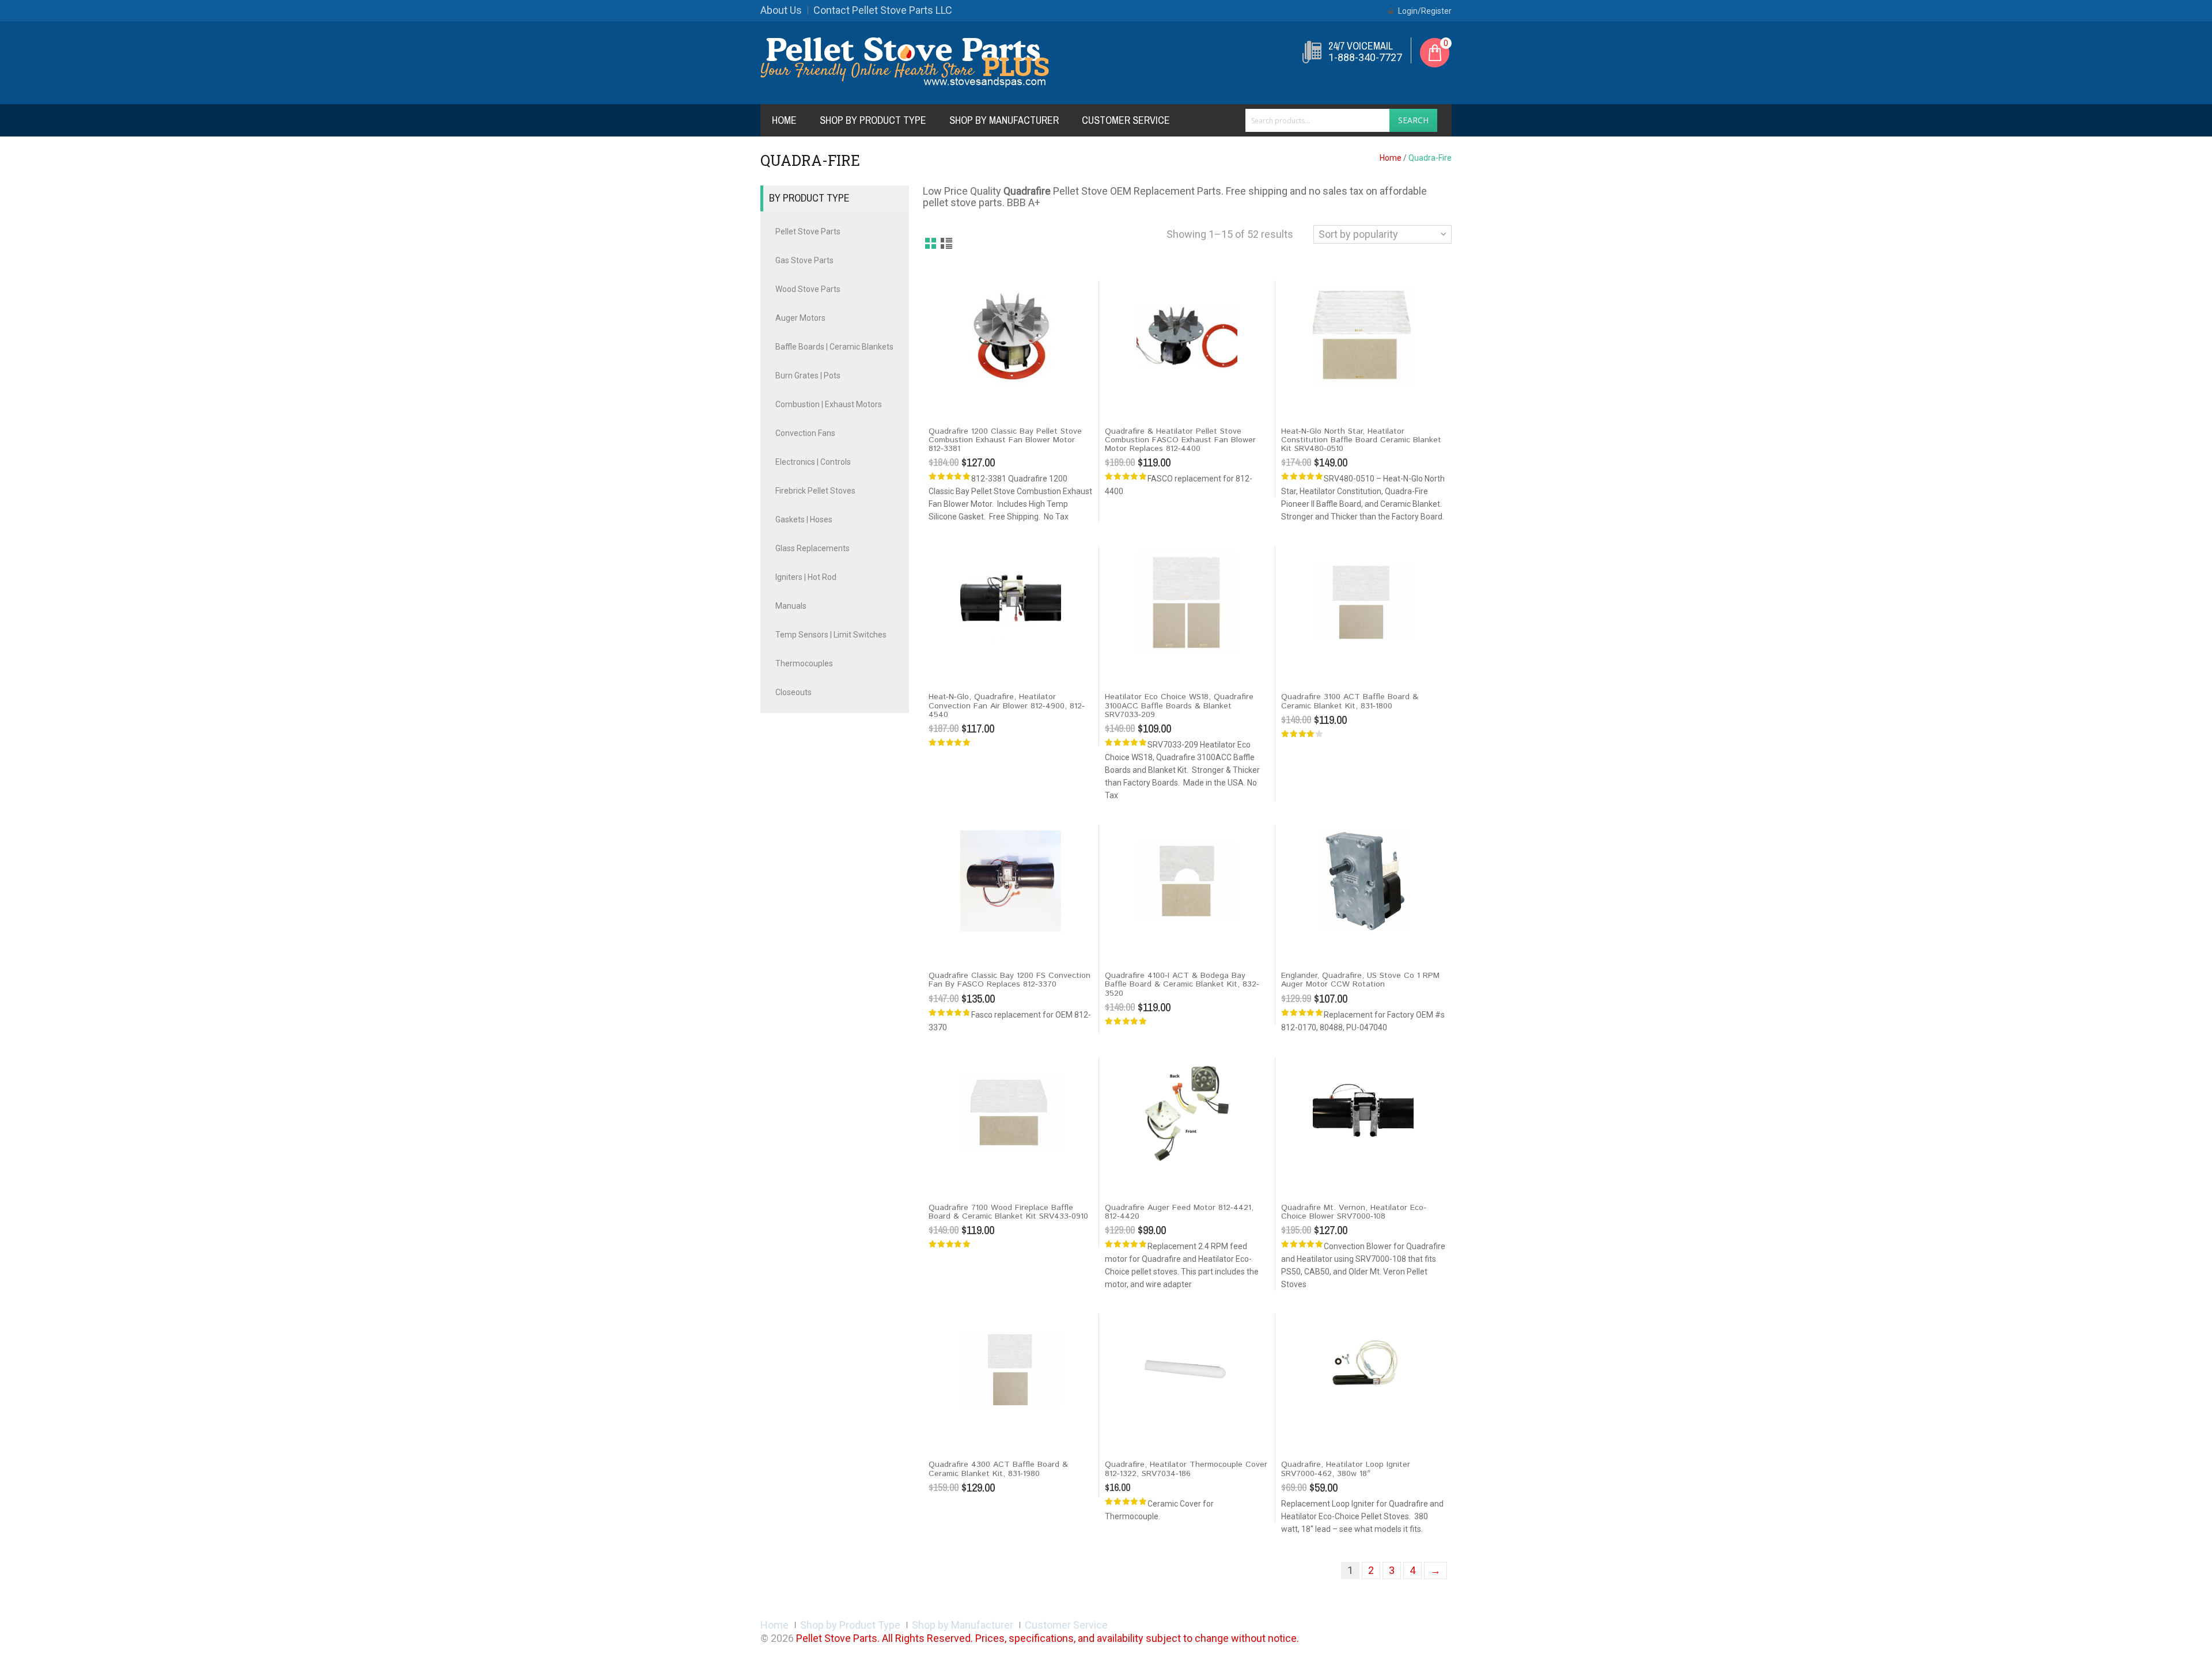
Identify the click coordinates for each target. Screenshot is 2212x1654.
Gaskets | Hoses (804, 519)
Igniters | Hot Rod (806, 577)
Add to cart (953, 397)
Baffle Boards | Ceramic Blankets (834, 347)
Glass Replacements (813, 548)
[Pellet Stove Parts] (905, 62)
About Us (781, 10)
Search (1413, 120)
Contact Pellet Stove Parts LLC (883, 10)
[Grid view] (931, 244)
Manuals (791, 606)
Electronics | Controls (813, 462)
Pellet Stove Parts (808, 232)
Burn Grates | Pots (808, 375)
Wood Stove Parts (808, 289)
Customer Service (1126, 120)
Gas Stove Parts (804, 260)
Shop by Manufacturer (1004, 120)
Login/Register (1424, 11)
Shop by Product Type (873, 120)
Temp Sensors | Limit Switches (831, 635)
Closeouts (793, 692)
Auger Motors (800, 318)
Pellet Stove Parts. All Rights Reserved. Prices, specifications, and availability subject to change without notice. (1048, 1638)
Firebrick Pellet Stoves (815, 491)
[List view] (947, 244)
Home (784, 120)
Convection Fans (805, 433)
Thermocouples (804, 663)
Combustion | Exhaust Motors (829, 404)
